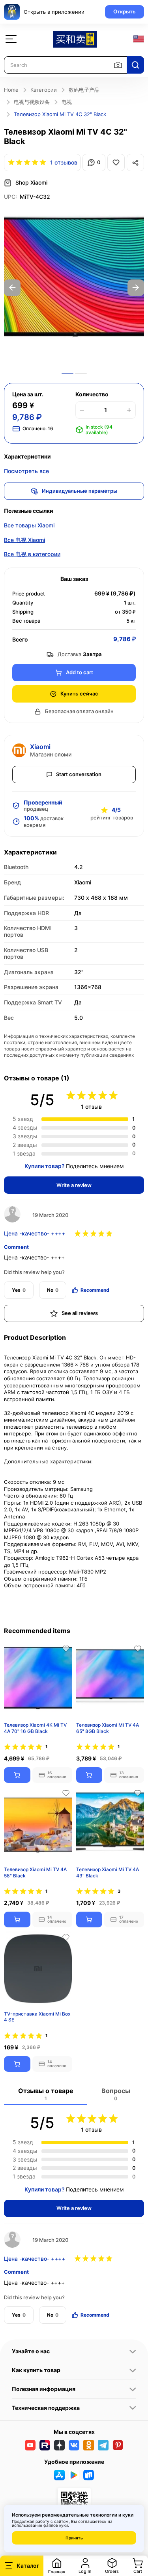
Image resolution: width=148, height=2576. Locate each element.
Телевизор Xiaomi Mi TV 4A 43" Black (108, 1872)
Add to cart (80, 672)
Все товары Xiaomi (29, 525)
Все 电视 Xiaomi (24, 540)
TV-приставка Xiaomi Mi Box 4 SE (37, 2017)
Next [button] (136, 288)
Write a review (74, 1185)
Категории (44, 90)
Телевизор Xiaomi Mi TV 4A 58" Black (35, 1872)
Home (11, 90)
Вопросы (116, 2094)
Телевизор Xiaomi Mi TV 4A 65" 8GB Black (108, 1728)
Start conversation (79, 774)
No (53, 1290)
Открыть (125, 11)
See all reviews (80, 1313)
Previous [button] (12, 288)
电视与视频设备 (32, 102)
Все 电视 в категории (32, 554)
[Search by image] (118, 65)
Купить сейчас (79, 693)
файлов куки (56, 2525)
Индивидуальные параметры (80, 491)
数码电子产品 (84, 90)
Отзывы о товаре (46, 2094)
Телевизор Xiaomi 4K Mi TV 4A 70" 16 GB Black (35, 1728)
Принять (74, 2538)
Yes (19, 1290)
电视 (67, 102)
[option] (74, 288)
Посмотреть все (26, 471)
